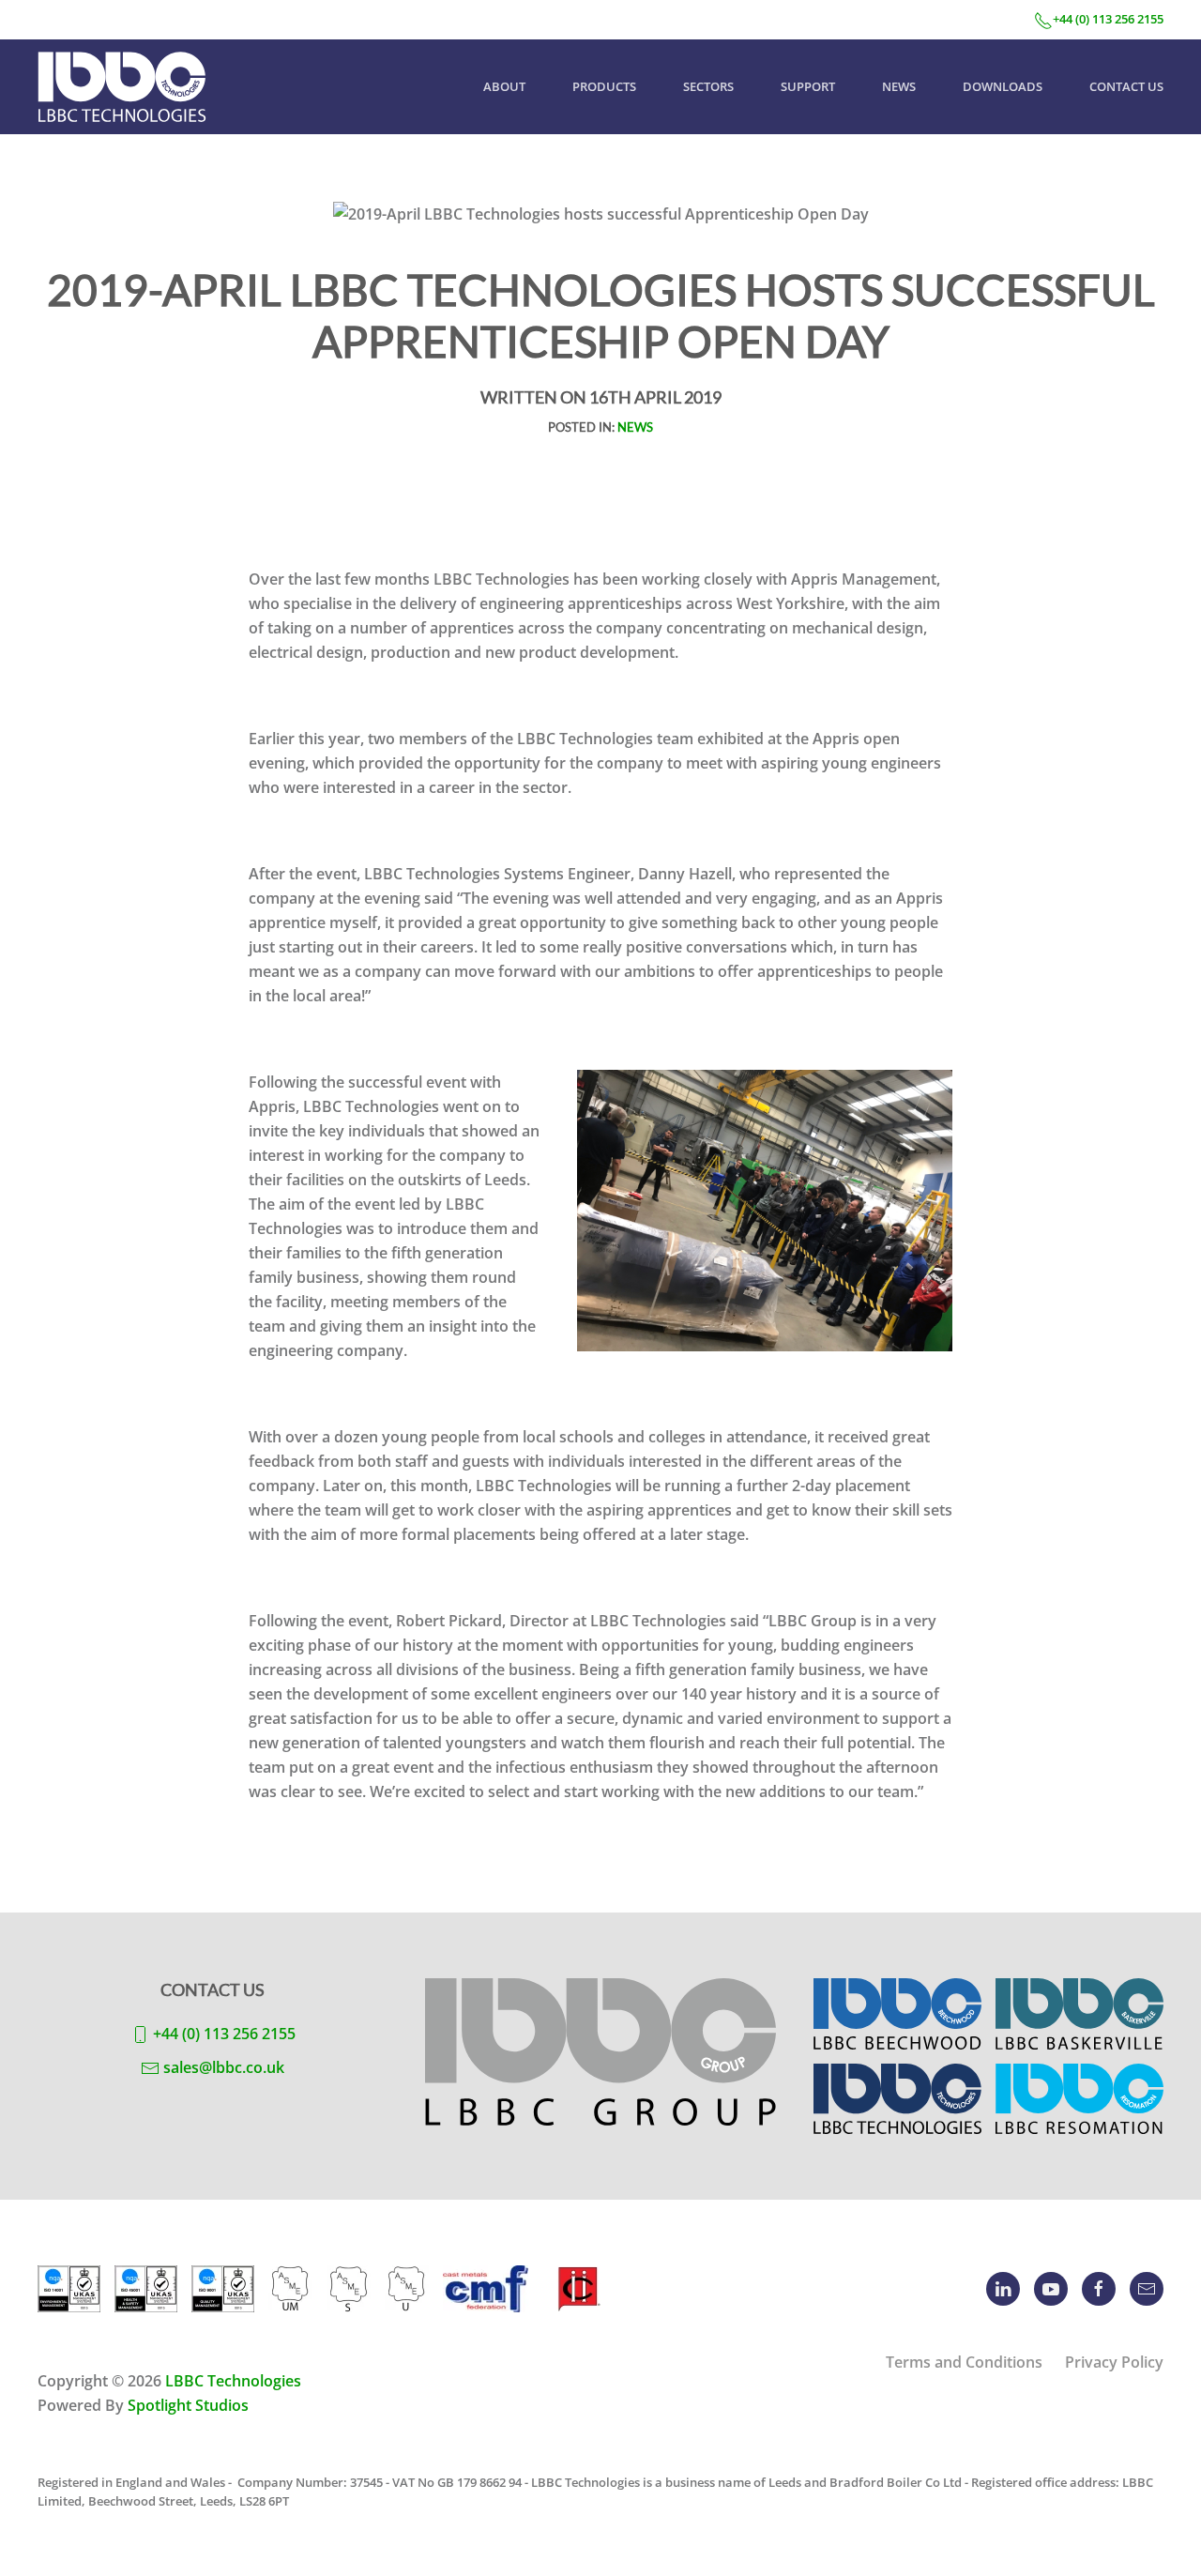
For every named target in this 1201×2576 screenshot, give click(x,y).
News (899, 86)
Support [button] (808, 86)
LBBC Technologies (233, 2381)
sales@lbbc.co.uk (224, 2067)
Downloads (1003, 86)
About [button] (504, 86)
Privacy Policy (1114, 2362)
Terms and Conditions (964, 2362)
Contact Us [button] (1126, 86)
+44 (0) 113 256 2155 (1108, 19)
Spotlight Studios (188, 2405)
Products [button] (604, 86)
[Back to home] (122, 87)
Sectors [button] (708, 86)
